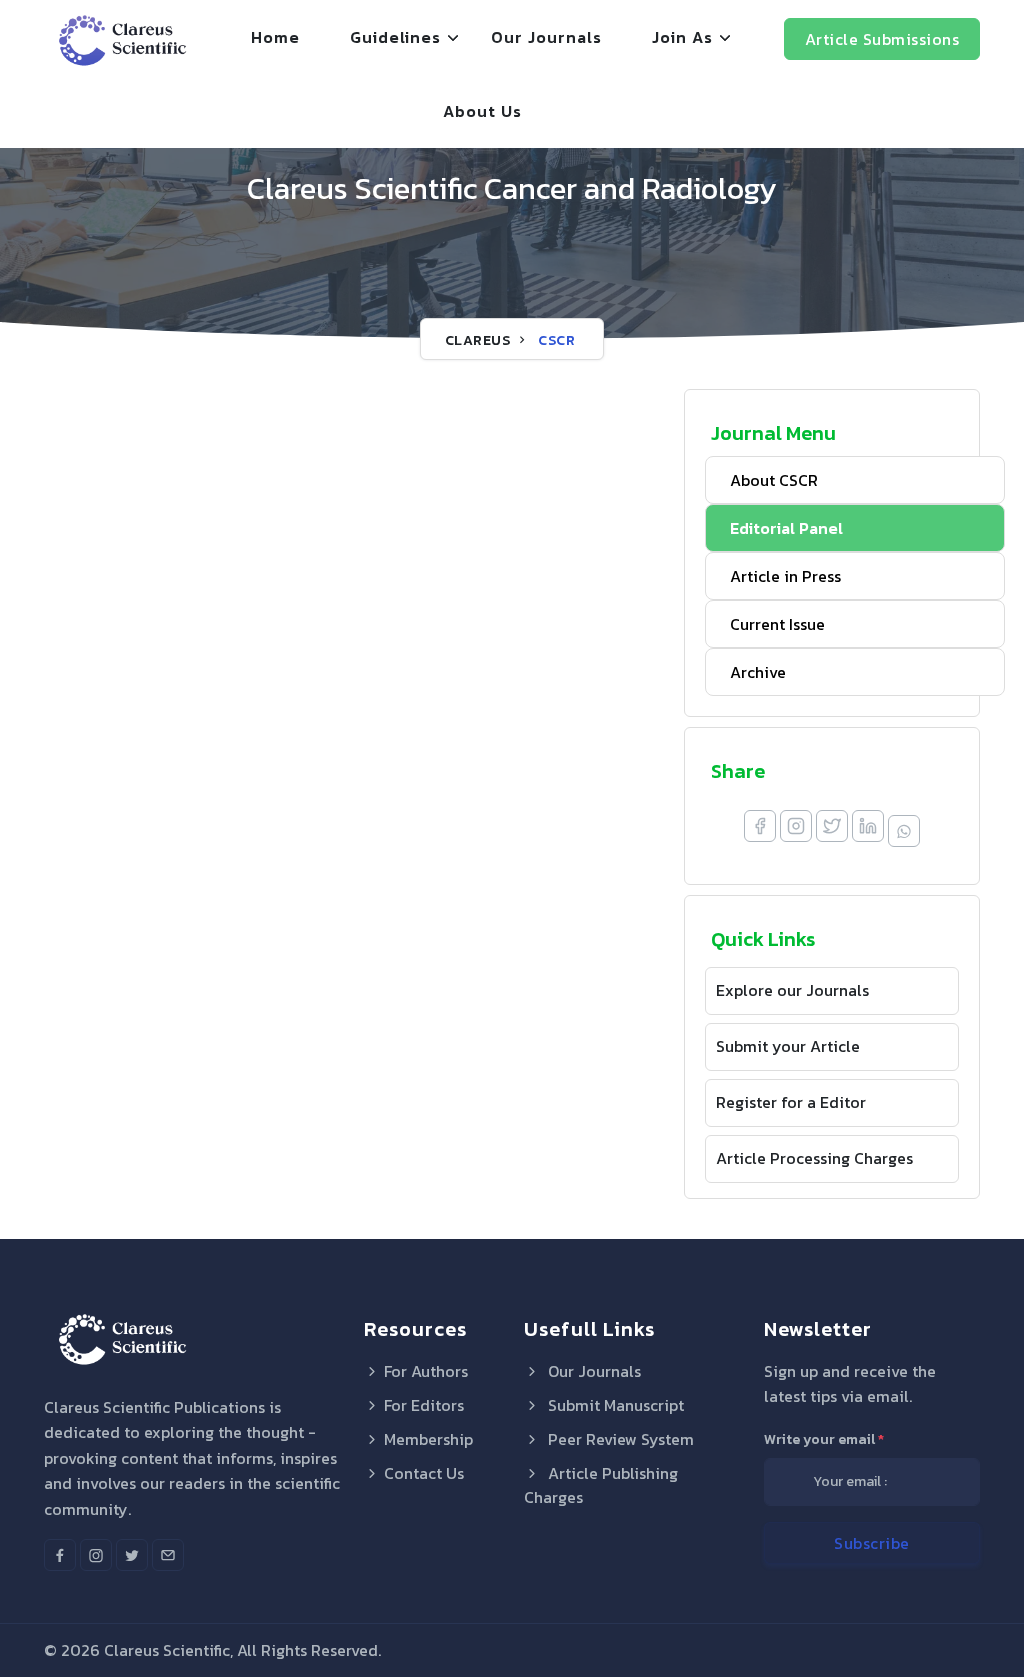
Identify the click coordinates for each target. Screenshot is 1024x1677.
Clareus (478, 340)
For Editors (424, 1405)
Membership (428, 1439)
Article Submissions (882, 39)
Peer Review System (619, 1439)
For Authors (426, 1371)
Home (275, 37)
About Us (482, 111)
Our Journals (546, 37)
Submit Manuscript (614, 1405)
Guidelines (395, 37)
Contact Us (424, 1473)
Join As (682, 37)
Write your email (824, 1439)
